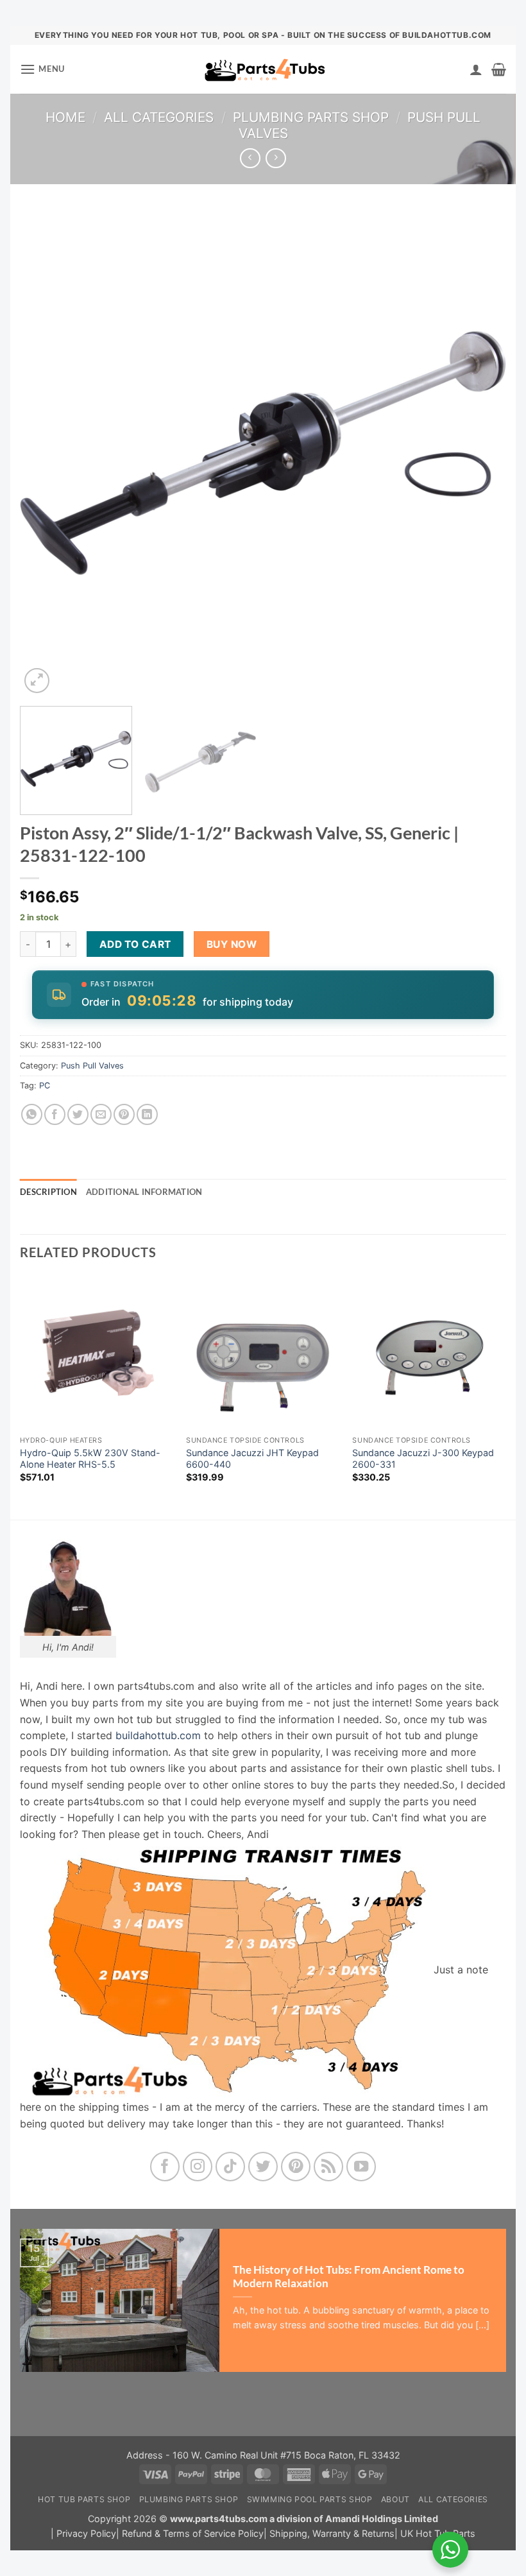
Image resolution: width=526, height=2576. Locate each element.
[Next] (480, 453)
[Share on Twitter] (78, 1114)
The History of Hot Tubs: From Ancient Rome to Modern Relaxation (349, 2277)
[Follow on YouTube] (361, 2167)
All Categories (159, 117)
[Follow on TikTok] (231, 2167)
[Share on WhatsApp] (32, 1114)
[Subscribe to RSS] (329, 2167)
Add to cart (135, 944)
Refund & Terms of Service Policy (193, 2533)
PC (45, 1086)
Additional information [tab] (144, 1192)
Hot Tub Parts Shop (84, 2499)
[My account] (476, 69)
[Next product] (250, 158)
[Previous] (46, 453)
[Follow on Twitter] (263, 2167)
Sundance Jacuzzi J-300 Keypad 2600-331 (423, 1459)
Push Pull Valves (92, 1066)
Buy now (232, 944)
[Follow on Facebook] (165, 2167)
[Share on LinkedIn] (147, 1114)
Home (65, 117)
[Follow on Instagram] (198, 2167)
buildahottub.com (158, 1735)
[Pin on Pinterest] (124, 1114)
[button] (42, 69)
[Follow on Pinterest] (296, 2167)
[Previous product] (276, 158)
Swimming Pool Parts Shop (310, 2499)
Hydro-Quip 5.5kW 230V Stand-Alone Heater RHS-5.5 (90, 1459)
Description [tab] (48, 1192)
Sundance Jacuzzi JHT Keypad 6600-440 (252, 1459)
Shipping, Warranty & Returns (332, 2533)
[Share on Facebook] (55, 1114)
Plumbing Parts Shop (311, 117)
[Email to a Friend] (101, 1114)
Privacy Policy (86, 2533)
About (395, 2499)
